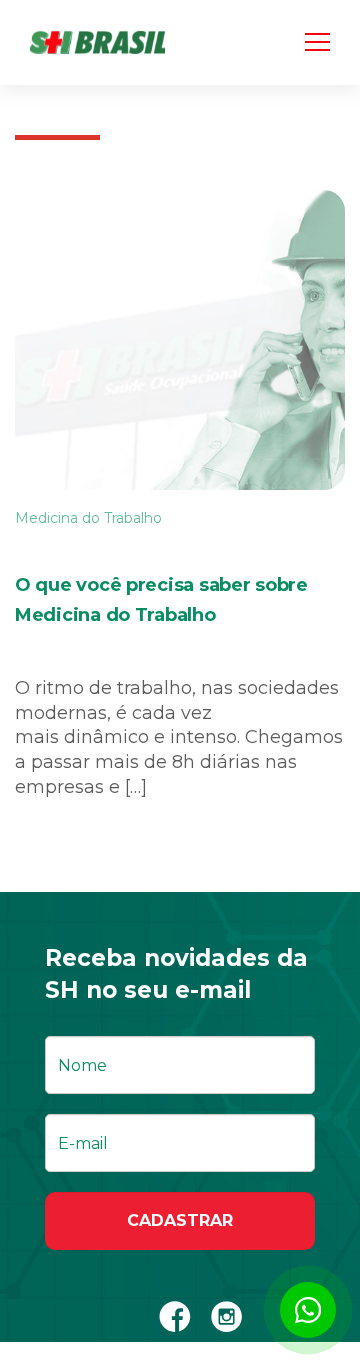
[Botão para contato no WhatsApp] (308, 1310)
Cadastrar (180, 1220)
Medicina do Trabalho (88, 518)
